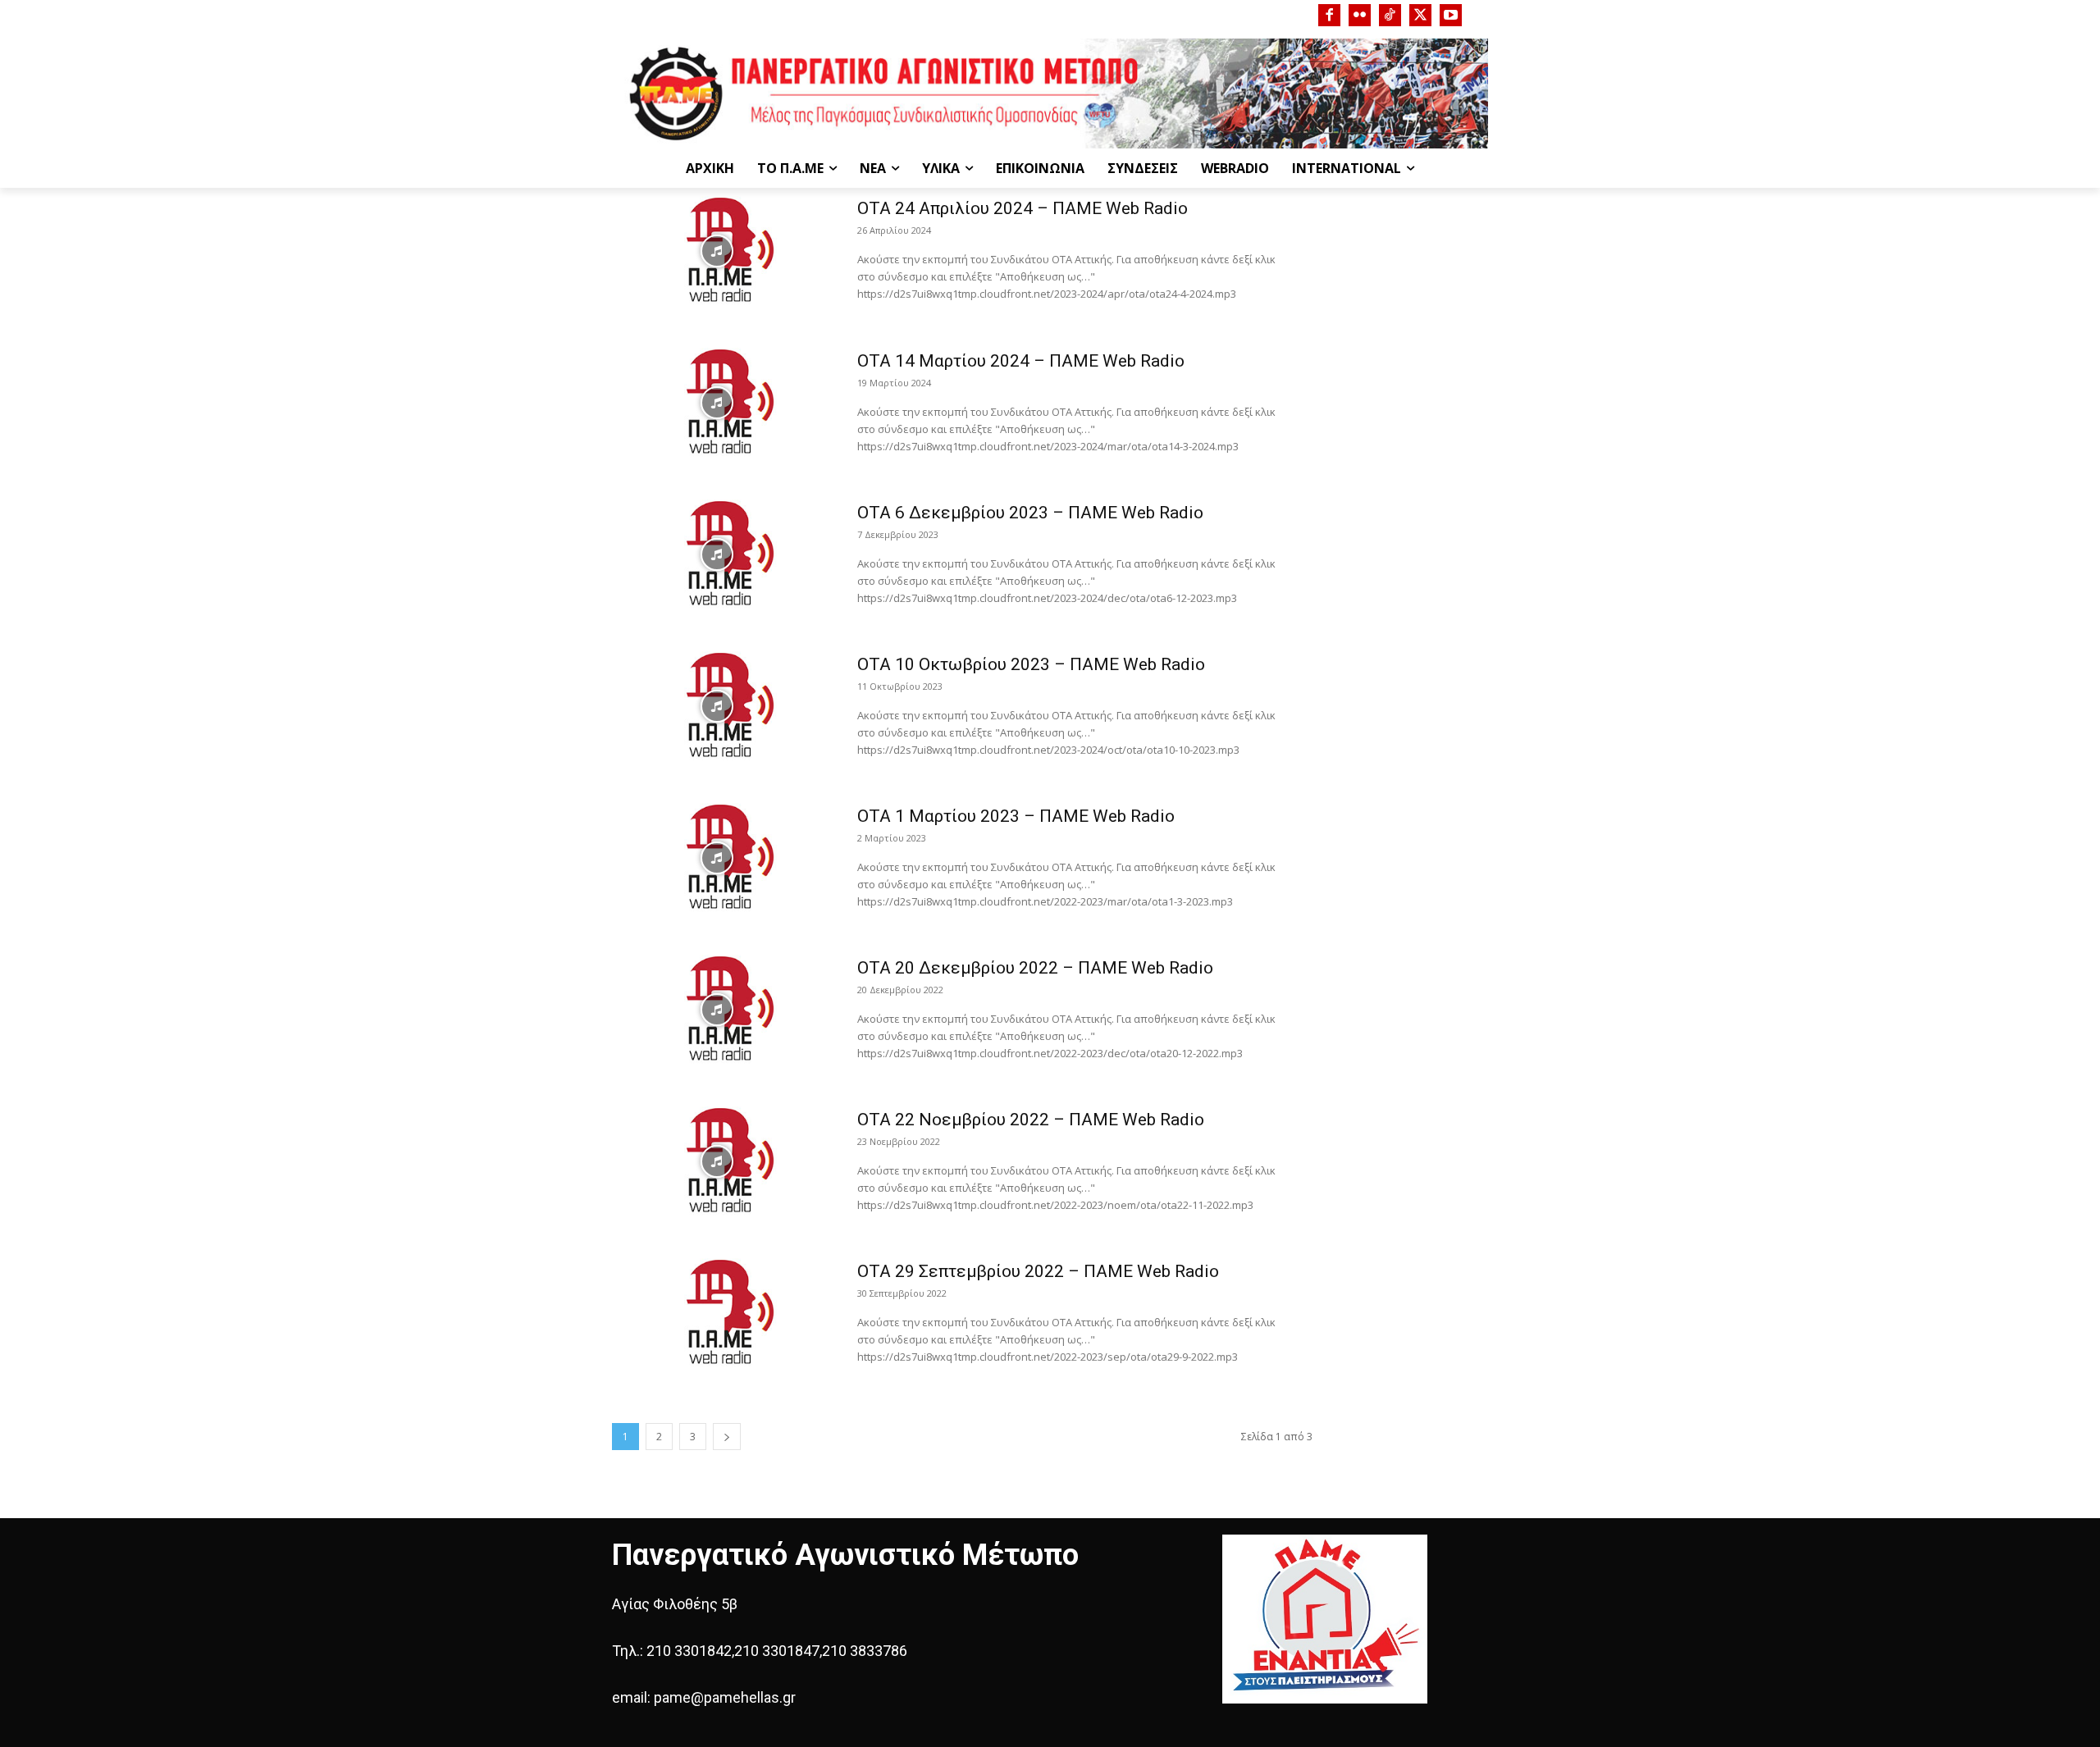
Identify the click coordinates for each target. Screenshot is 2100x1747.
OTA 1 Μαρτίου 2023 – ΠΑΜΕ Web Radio (1016, 816)
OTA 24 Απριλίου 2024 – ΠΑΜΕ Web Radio (1023, 208)
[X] (1420, 15)
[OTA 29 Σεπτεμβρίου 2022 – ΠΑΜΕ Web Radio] (717, 1313)
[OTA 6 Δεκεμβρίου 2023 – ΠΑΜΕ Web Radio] (717, 554)
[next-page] (727, 1437)
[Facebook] (1329, 15)
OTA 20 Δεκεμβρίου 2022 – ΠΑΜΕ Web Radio (1035, 968)
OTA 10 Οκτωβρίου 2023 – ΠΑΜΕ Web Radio (1031, 664)
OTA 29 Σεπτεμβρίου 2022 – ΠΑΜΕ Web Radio (1038, 1271)
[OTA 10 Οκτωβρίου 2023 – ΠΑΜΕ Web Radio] (717, 706)
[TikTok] (1390, 15)
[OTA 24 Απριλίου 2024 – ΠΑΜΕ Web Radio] (717, 251)
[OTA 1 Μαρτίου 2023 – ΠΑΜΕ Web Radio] (717, 858)
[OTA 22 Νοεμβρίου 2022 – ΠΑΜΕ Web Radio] (717, 1161)
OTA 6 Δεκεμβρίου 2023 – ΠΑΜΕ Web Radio (1030, 513)
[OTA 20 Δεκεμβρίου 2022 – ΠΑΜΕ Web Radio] (717, 1010)
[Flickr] (1360, 15)
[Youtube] (1451, 15)
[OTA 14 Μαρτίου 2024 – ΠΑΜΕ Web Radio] (717, 403)
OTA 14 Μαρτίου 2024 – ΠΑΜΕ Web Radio (1021, 361)
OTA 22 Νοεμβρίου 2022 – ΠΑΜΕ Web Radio (1031, 1120)
